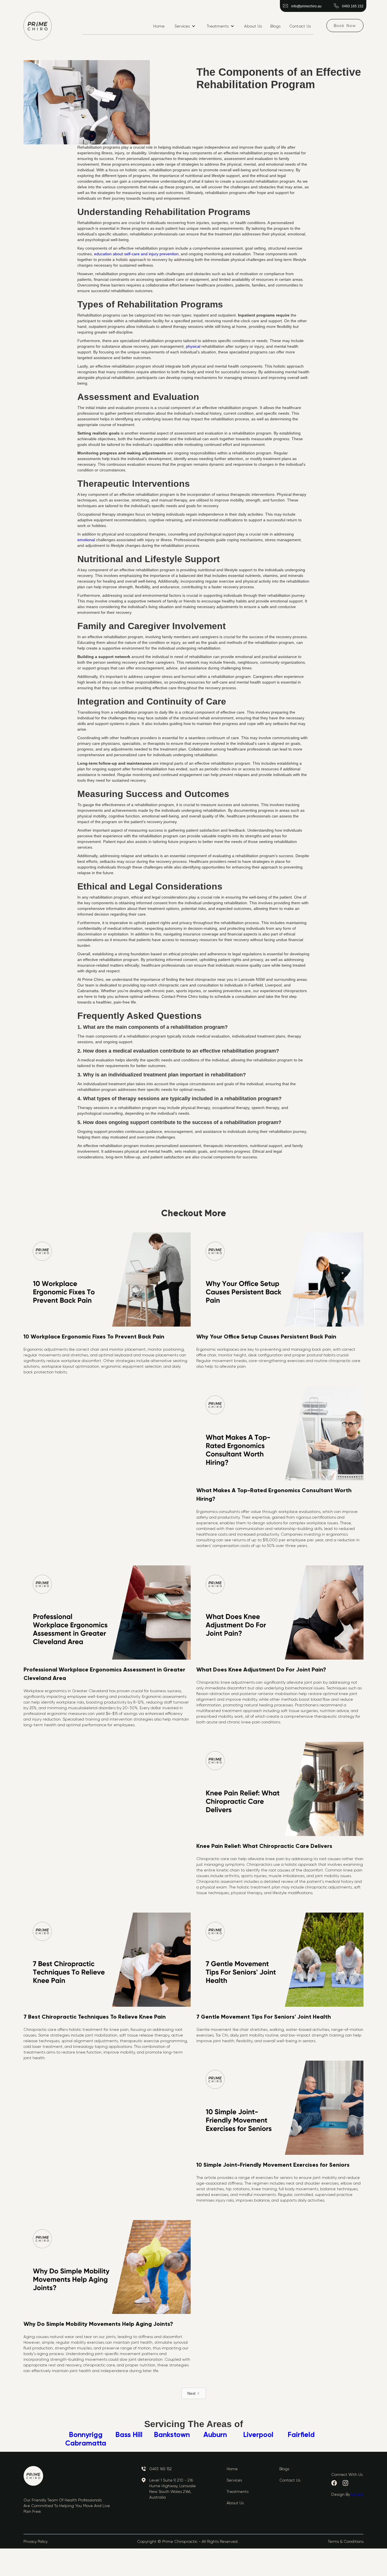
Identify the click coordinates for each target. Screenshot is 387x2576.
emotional (86, 540)
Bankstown (172, 2435)
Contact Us (300, 26)
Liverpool (258, 2435)
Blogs (275, 26)
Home (159, 26)
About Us (253, 26)
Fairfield (301, 2435)
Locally (357, 2494)
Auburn (215, 2435)
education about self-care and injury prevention (136, 254)
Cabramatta (86, 2443)
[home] (38, 26)
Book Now (345, 26)
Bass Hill (129, 2435)
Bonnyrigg (86, 2435)
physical (193, 346)
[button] (185, 26)
